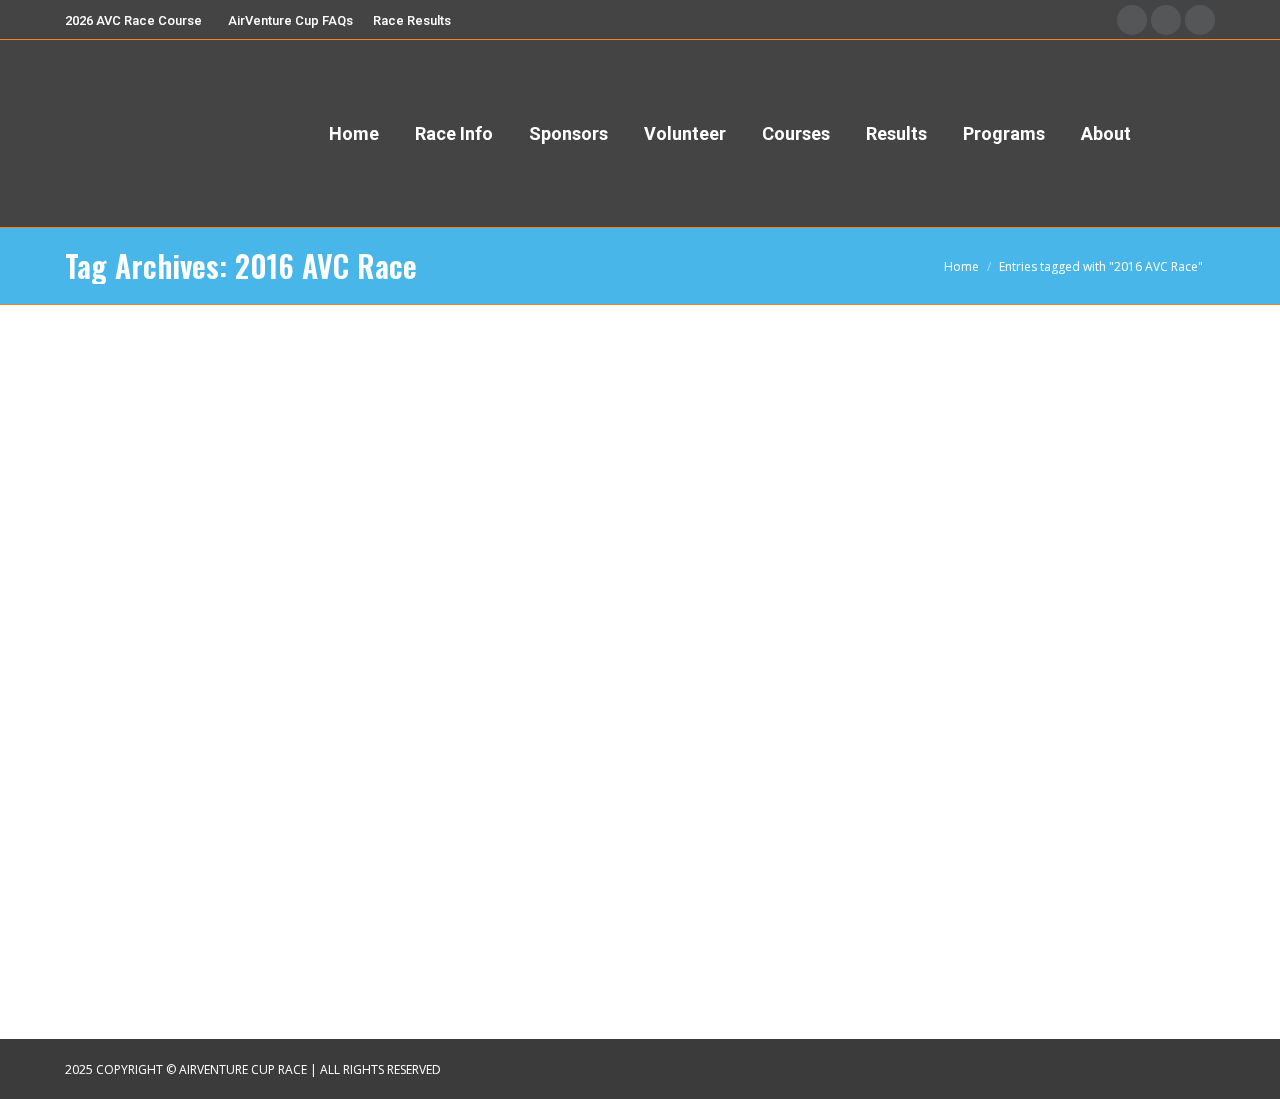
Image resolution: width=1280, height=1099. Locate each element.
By (194, 856)
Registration (124, 856)
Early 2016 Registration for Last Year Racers (274, 823)
